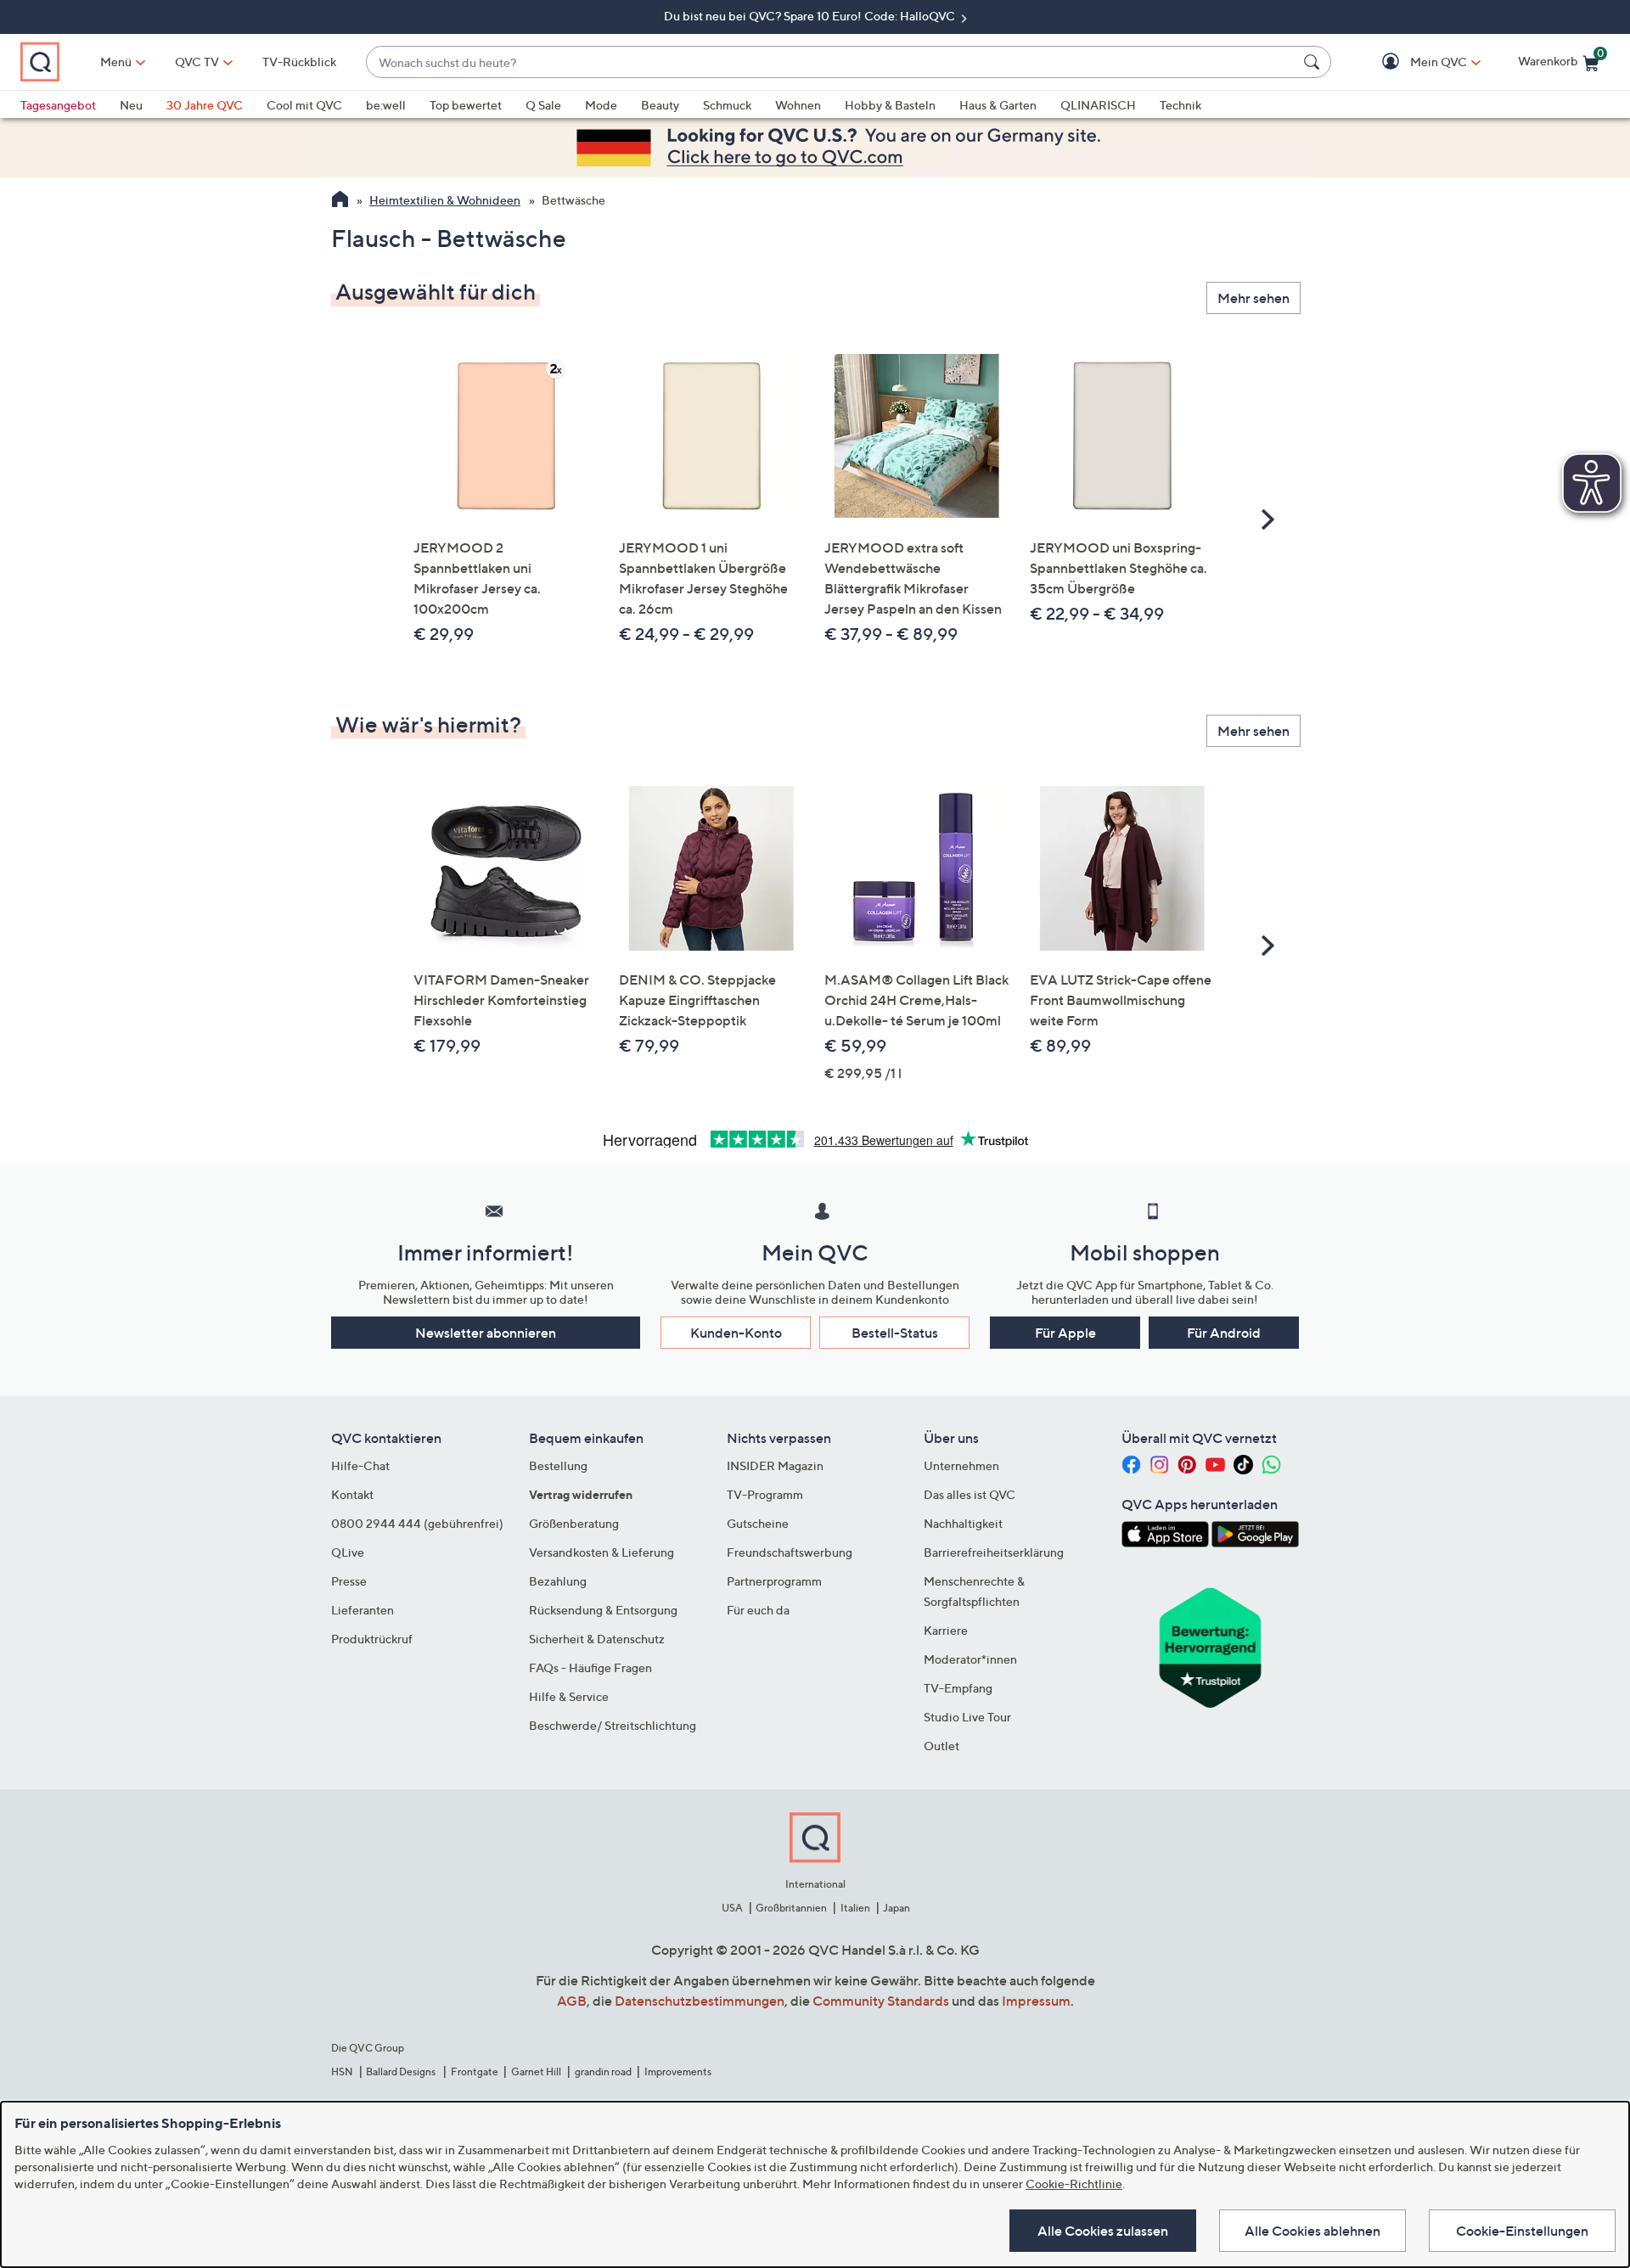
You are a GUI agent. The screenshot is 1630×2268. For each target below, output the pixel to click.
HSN (342, 2072)
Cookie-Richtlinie (1074, 2184)
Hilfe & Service (569, 1696)
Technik (1180, 105)
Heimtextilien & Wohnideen (445, 200)
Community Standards (881, 2001)
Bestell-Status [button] (895, 1333)
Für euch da (758, 1610)
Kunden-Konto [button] (736, 1333)
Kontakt (352, 1494)
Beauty (660, 105)
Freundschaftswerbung (790, 1552)
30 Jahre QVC (205, 105)
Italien (855, 1908)
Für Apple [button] (1065, 1333)
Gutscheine (758, 1523)
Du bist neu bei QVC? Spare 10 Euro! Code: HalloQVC (811, 16)
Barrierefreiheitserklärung (994, 1552)
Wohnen (798, 105)
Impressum (1036, 2001)
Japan (896, 1908)
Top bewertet (466, 105)
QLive (348, 1552)
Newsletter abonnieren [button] (486, 1333)
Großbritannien (791, 1908)
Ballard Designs (402, 2072)
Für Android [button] (1224, 1333)
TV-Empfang (958, 1688)
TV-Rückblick (299, 62)
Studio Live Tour (967, 1717)
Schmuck (727, 105)
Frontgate (475, 2072)
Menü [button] (116, 62)
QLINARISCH (1098, 105)
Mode (601, 105)
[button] (1414, 62)
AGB (572, 2001)
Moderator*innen (970, 1659)
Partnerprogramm (774, 1581)
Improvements (678, 2072)
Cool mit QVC (304, 105)
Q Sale (543, 105)
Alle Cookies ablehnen (1312, 2231)
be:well (386, 105)
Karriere (946, 1630)
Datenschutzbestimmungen (700, 2001)
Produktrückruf (372, 1639)
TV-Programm (765, 1494)
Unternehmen (961, 1465)
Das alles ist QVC (970, 1494)
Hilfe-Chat (360, 1465)
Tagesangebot (58, 105)
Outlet (941, 1746)
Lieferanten (363, 1610)
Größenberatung (574, 1523)
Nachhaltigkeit (963, 1523)
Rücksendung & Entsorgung (603, 1610)
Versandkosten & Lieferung (601, 1552)
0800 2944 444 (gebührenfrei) (417, 1523)
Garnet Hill (536, 2072)
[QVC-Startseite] (340, 201)
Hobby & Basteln (890, 105)
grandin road (603, 2072)
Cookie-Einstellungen (1522, 2231)
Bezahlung (558, 1581)
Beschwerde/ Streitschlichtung (613, 1725)
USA (732, 1908)
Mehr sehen (1253, 298)
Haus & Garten (998, 105)
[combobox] (832, 62)
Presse (349, 1581)
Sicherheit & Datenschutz (597, 1639)
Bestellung (558, 1465)
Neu (131, 105)
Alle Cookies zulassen (1103, 2231)
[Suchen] (1314, 62)
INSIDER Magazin (775, 1465)
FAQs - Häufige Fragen (590, 1667)
